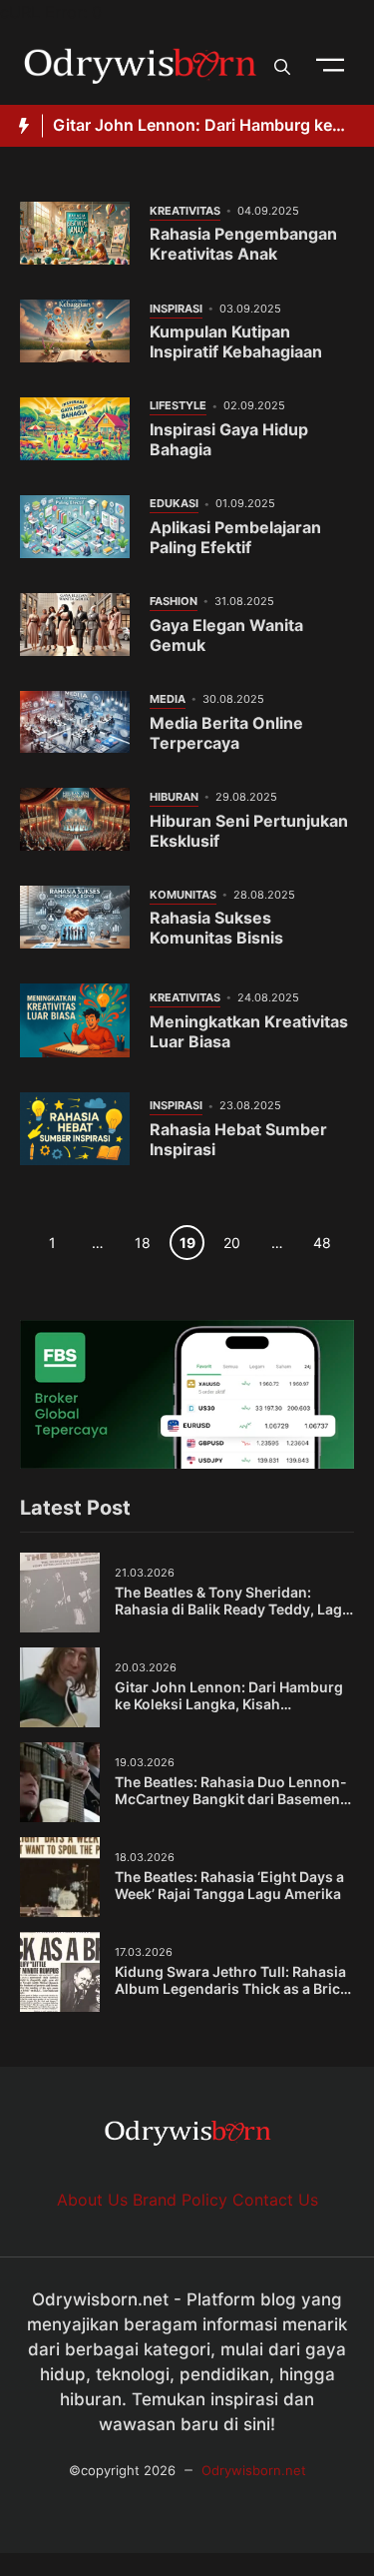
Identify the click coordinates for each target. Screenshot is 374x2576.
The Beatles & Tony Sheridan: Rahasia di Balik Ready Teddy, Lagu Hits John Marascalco (233, 1610)
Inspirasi (176, 309)
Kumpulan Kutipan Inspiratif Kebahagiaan (236, 341)
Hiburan (174, 797)
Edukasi (174, 503)
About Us (92, 2200)
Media (168, 699)
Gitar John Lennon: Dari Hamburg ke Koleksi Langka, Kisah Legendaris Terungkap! (229, 1704)
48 (322, 1243)
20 (232, 1243)
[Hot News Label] (21, 126)
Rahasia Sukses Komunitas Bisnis (216, 928)
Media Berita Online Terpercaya (226, 733)
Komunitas (183, 895)
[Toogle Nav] (330, 65)
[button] (282, 65)
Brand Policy (180, 2200)
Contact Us (275, 2200)
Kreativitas (185, 211)
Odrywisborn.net (254, 2470)
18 (142, 1243)
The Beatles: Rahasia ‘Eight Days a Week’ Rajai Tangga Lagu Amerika (229, 1886)
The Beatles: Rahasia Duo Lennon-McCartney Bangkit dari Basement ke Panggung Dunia (231, 1799)
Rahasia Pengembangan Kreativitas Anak (243, 244)
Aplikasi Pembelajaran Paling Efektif (235, 537)
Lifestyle (178, 405)
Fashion (174, 601)
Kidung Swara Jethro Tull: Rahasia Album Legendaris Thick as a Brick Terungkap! (231, 1989)
